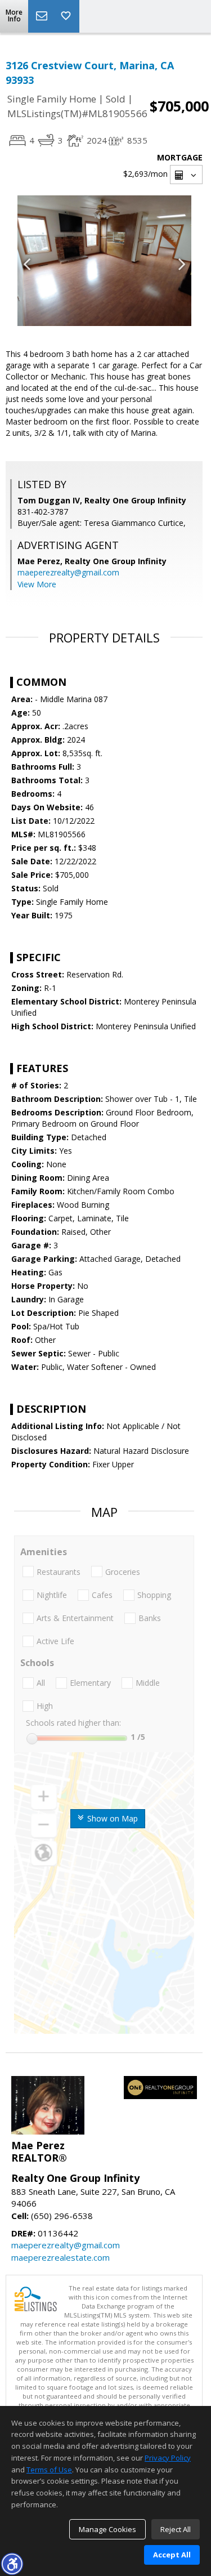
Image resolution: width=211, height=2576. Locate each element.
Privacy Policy (168, 2458)
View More (37, 584)
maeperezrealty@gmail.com (68, 572)
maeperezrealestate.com (60, 2257)
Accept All (172, 2555)
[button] (12, 2564)
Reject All (176, 2529)
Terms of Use (49, 2470)
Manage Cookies (107, 2529)
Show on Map (111, 1818)
